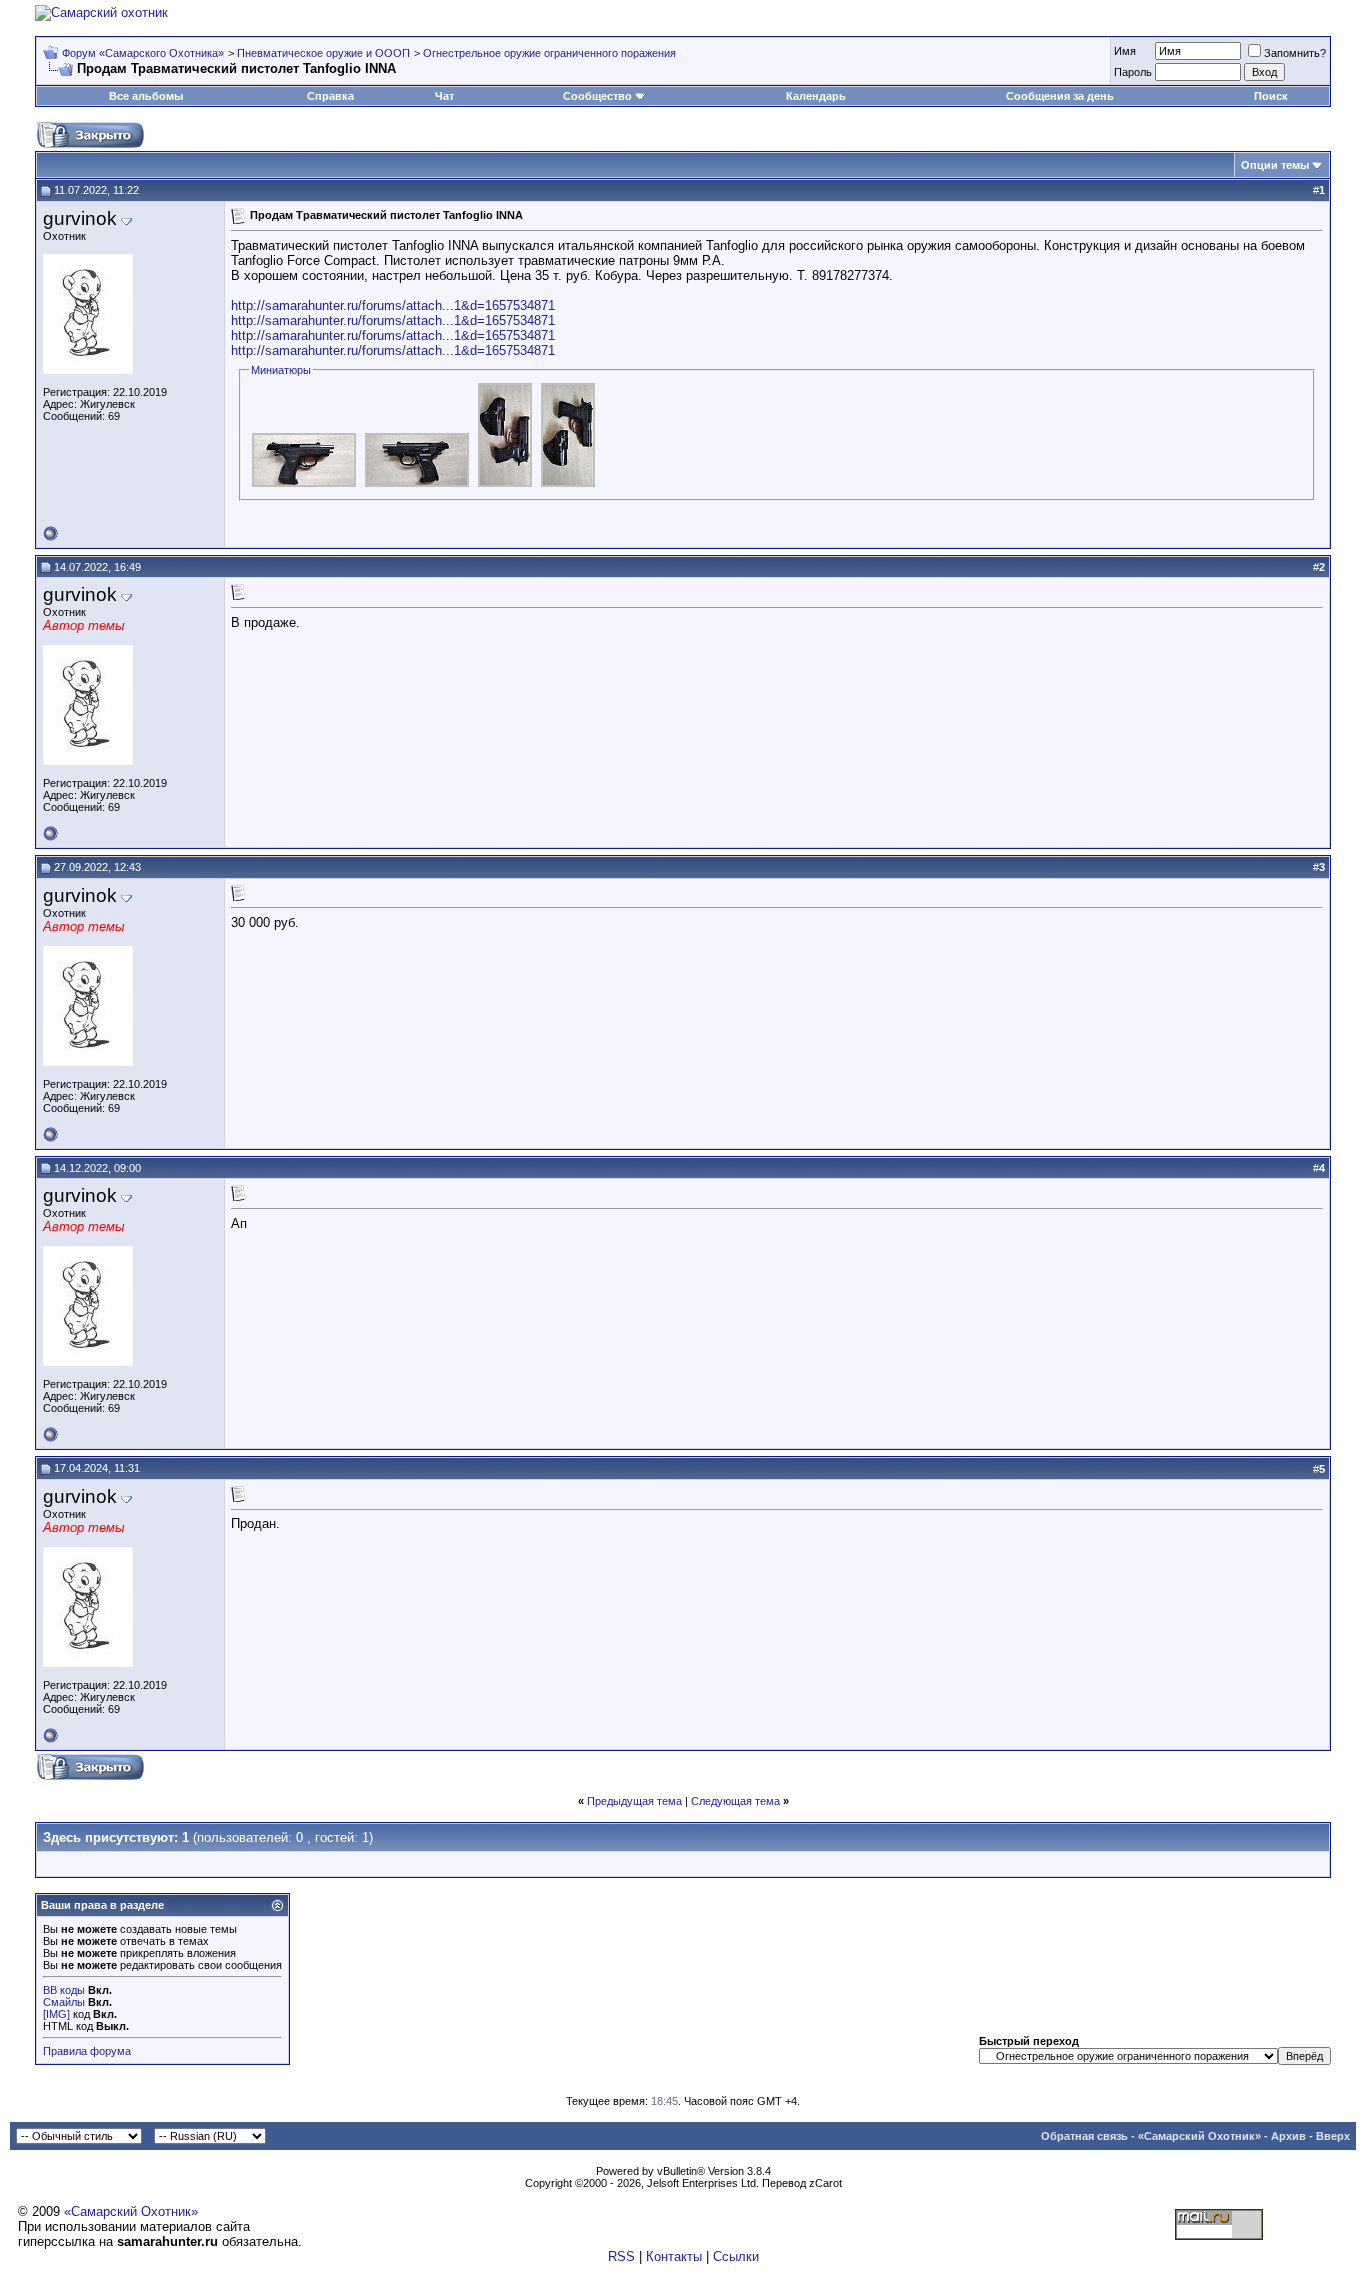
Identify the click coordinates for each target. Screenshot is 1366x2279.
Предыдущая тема (634, 1801)
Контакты (674, 2256)
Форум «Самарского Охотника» (143, 53)
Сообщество (597, 96)
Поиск (1271, 96)
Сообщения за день (1060, 96)
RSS (621, 2256)
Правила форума (87, 2051)
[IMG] (56, 2014)
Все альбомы (146, 96)
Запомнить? (1295, 53)
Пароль (1133, 72)
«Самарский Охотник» (1199, 2136)
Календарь (816, 96)
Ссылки (736, 2256)
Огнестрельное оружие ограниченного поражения (549, 53)
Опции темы (1275, 165)
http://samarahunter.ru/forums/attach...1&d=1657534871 (393, 305)
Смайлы (64, 2002)
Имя (1125, 51)
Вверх (1333, 2136)
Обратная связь (1084, 2136)
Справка (330, 96)
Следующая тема (735, 1801)
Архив (1288, 2136)
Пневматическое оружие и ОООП (323, 53)
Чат (444, 96)
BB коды (64, 1990)
